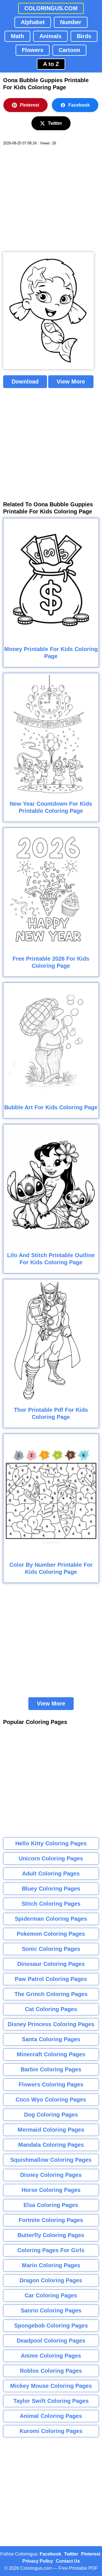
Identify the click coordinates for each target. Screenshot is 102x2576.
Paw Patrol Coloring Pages (51, 1979)
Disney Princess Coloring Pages (51, 2024)
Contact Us (68, 2561)
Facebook (79, 105)
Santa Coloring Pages (51, 2039)
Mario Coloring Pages (51, 2265)
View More (71, 382)
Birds (84, 36)
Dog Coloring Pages (51, 2115)
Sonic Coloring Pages (51, 1949)
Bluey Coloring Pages (51, 1889)
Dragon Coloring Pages (51, 2280)
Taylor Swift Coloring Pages (51, 2401)
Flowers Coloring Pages (51, 2084)
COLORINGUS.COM (51, 8)
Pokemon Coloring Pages (51, 1934)
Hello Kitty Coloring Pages (51, 1843)
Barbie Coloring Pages (51, 2069)
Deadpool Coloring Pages (51, 2341)
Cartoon (69, 50)
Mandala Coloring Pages (51, 2145)
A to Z (51, 64)
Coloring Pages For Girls (51, 2250)
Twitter (55, 123)
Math (17, 36)
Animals (50, 36)
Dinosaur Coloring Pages (51, 1964)
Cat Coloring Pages (51, 2009)
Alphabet (33, 22)
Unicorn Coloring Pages (51, 1858)
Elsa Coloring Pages (51, 2205)
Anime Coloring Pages (51, 2356)
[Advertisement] (51, 199)
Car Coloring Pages (51, 2295)
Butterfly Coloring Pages (51, 2235)
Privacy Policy (38, 2561)
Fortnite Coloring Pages (51, 2220)
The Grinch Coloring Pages (51, 1994)
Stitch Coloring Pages (51, 1904)
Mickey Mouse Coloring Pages (51, 2386)
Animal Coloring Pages (51, 2416)
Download (25, 382)
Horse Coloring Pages (51, 2190)
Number (71, 22)
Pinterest (29, 105)
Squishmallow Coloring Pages (51, 2160)
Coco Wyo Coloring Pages (51, 2100)
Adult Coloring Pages (51, 1874)
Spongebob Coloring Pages (51, 2326)
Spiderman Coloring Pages (51, 1919)
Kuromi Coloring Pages (51, 2431)
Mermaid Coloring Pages (51, 2130)
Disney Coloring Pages (51, 2175)
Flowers (33, 50)
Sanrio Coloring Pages (51, 2310)
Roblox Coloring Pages (51, 2371)
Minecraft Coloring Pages (51, 2054)
